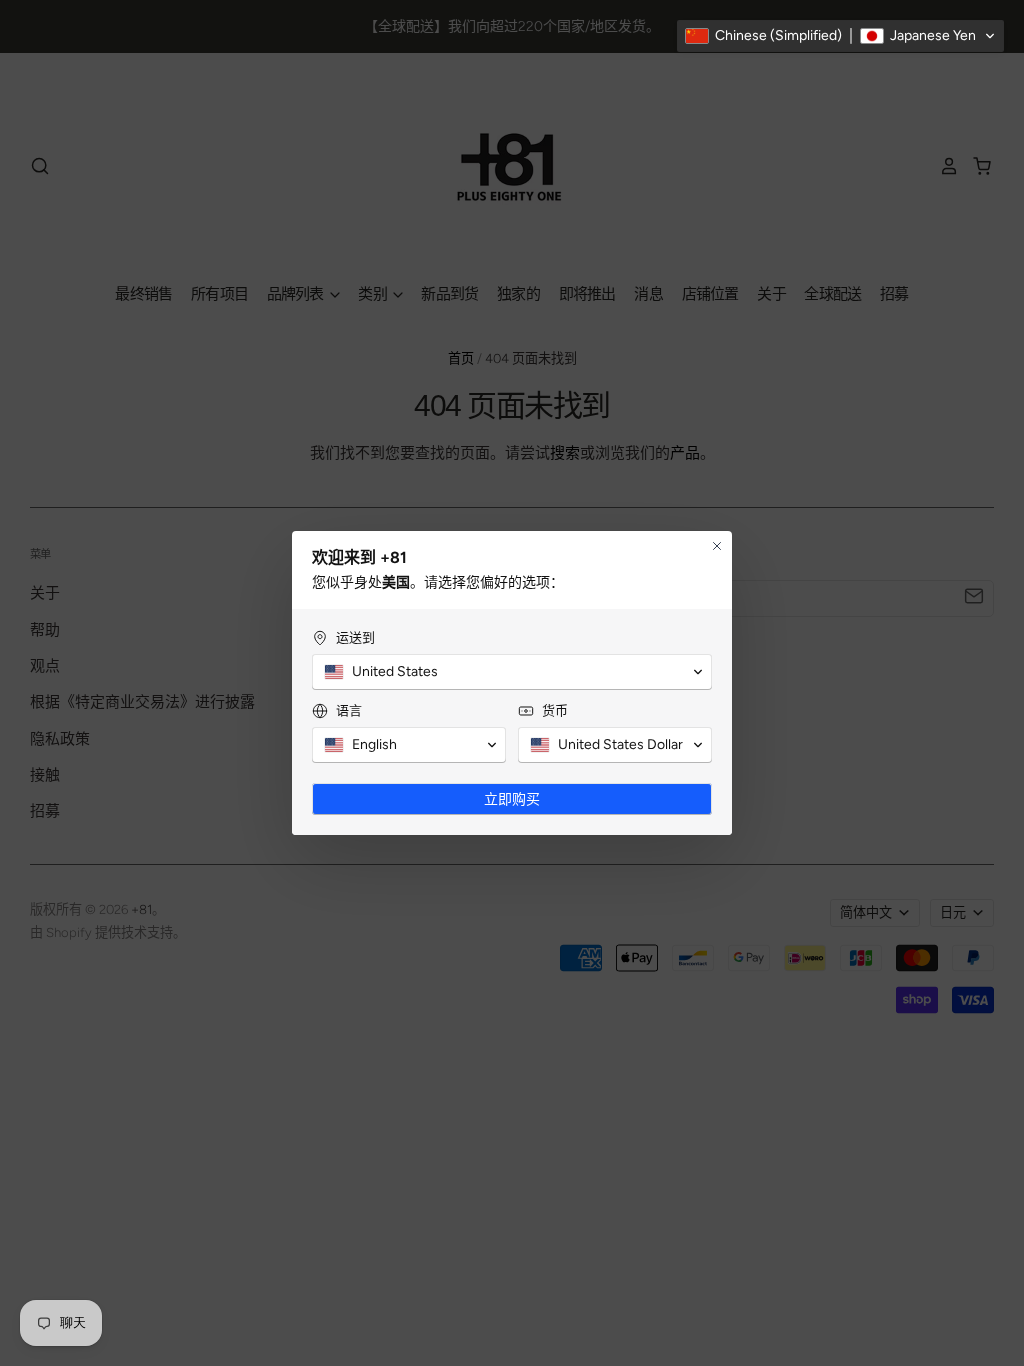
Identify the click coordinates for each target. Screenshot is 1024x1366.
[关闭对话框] (717, 546)
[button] (840, 36)
